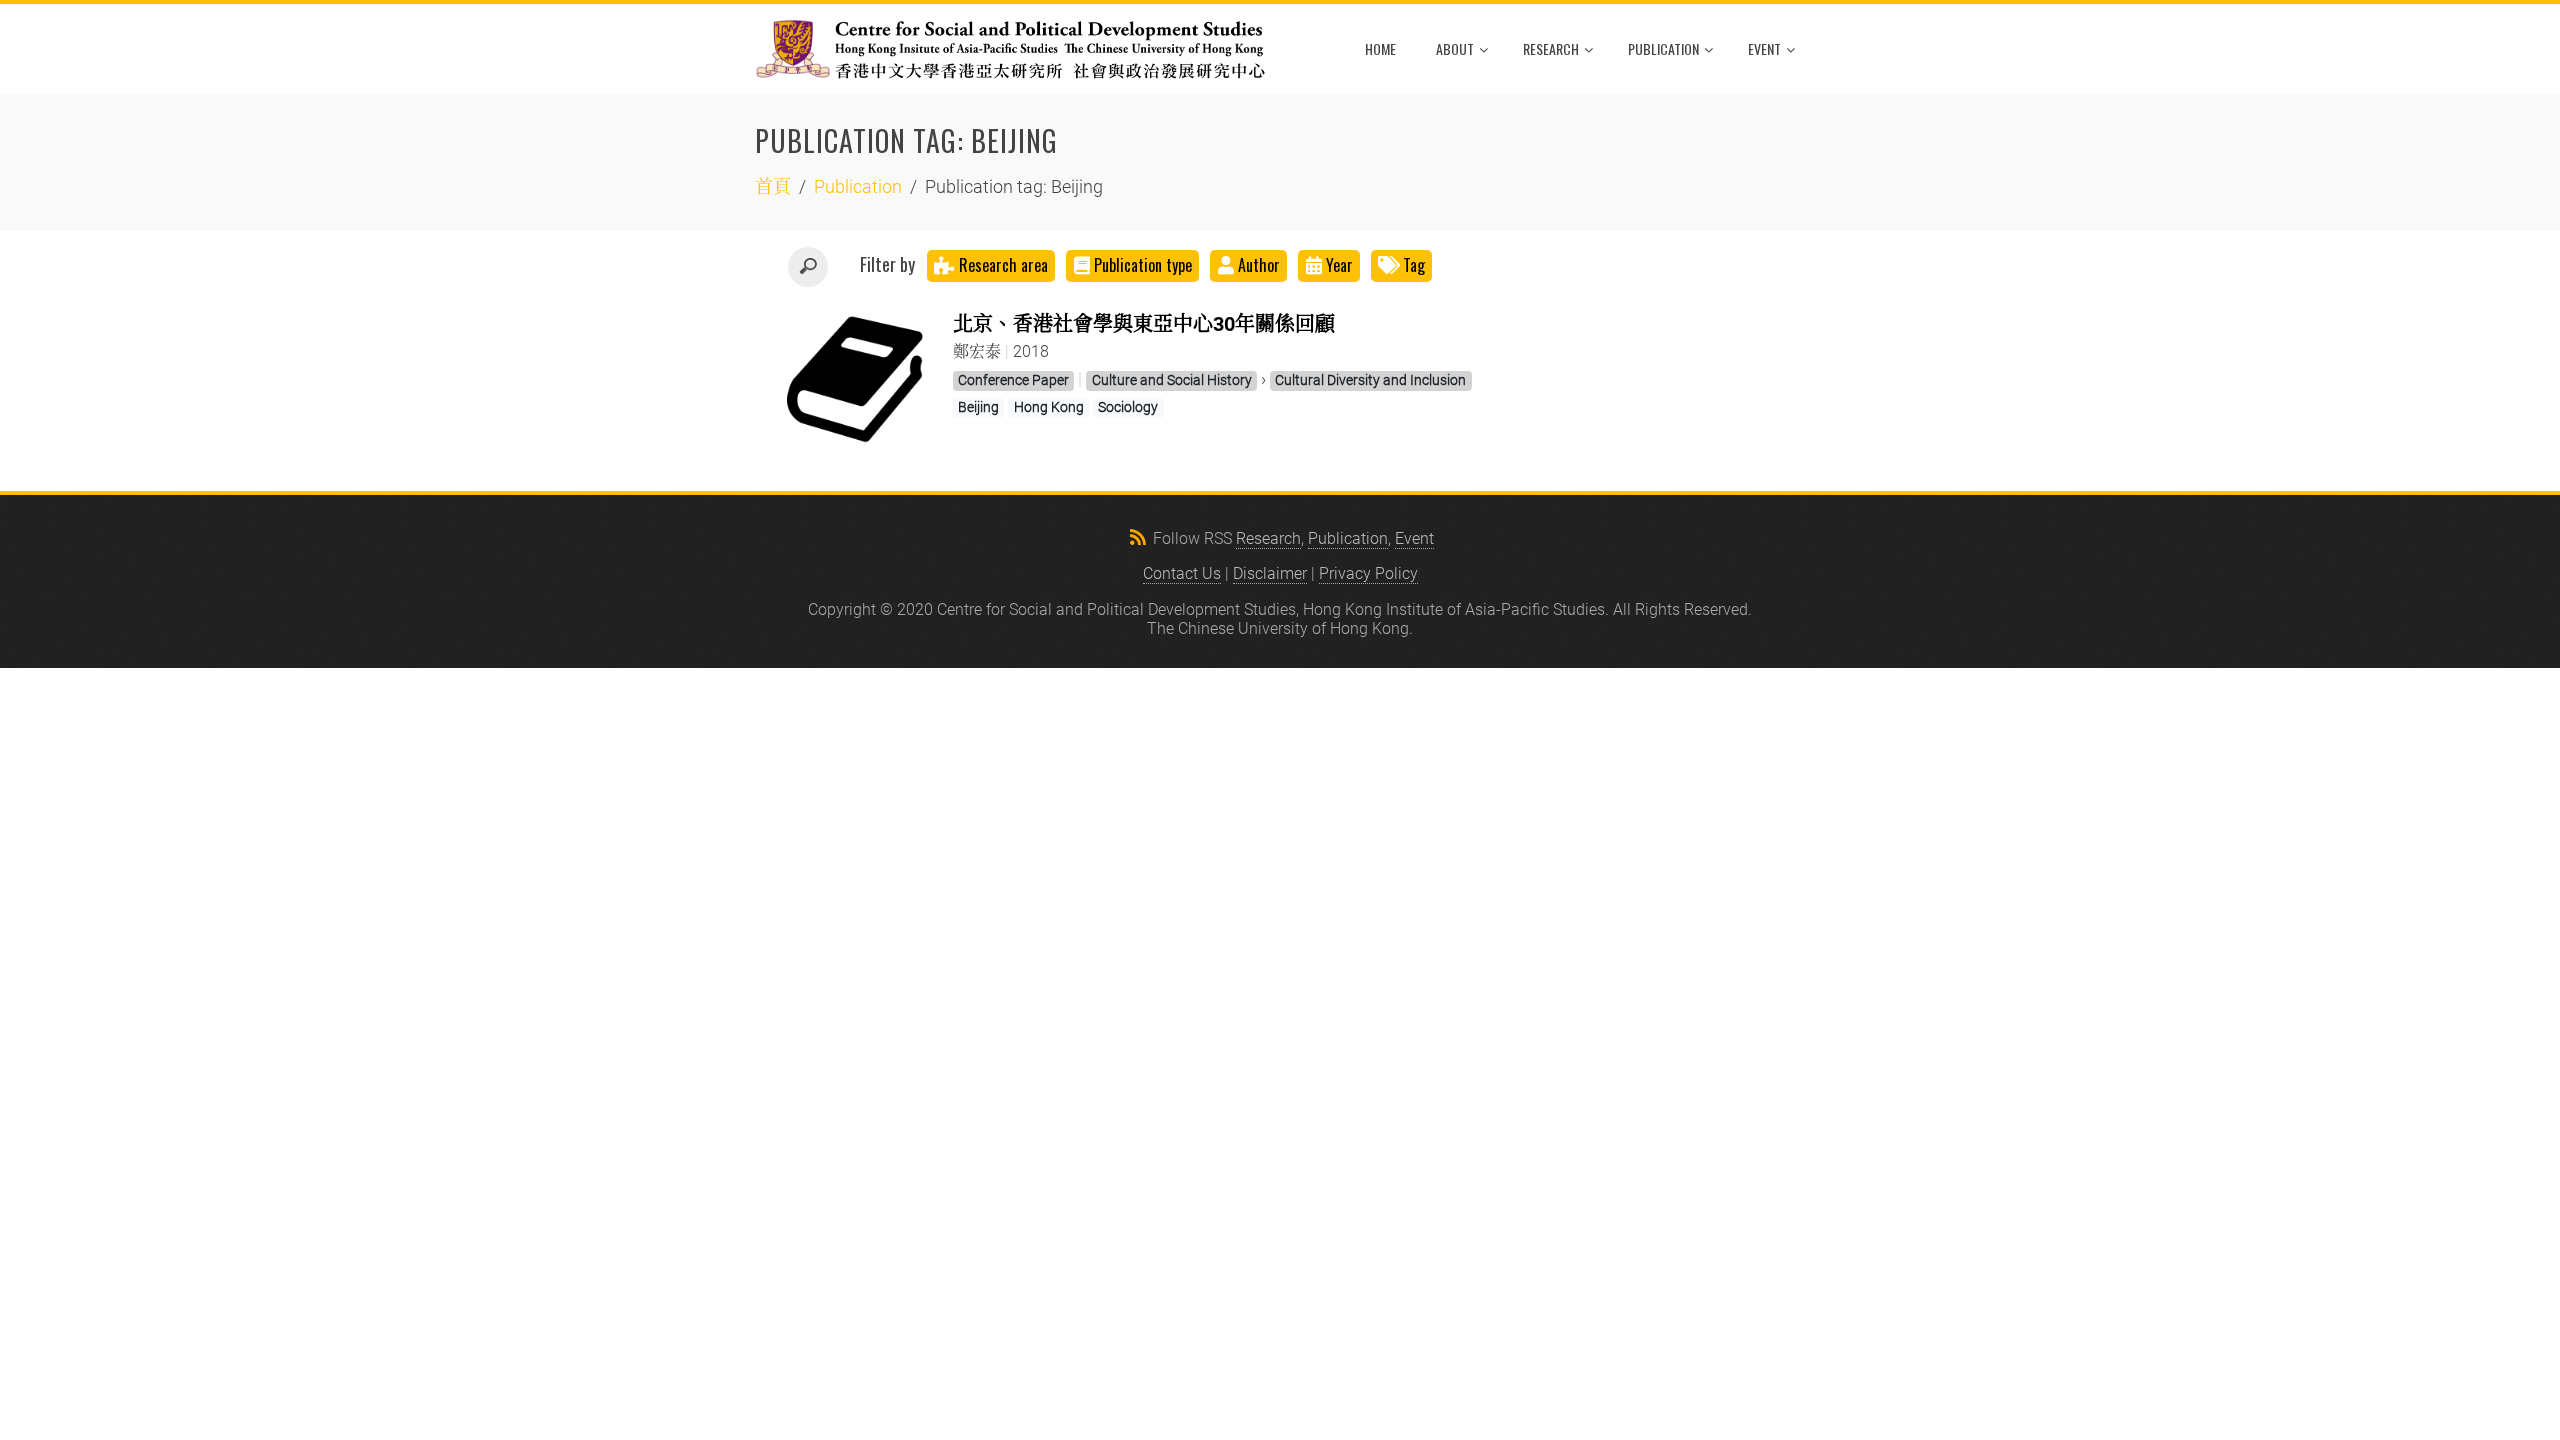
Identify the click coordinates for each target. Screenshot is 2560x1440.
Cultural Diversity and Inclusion (1370, 380)
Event (1764, 48)
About (1455, 48)
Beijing (978, 407)
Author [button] (1259, 265)
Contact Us (1182, 573)
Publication (1663, 48)
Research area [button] (1001, 265)
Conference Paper (1013, 380)
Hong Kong (1049, 407)
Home (1380, 48)
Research (1551, 48)
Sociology (1128, 407)
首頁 (773, 186)
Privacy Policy (1368, 573)
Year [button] (1339, 265)
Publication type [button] (1143, 265)
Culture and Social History (1172, 380)
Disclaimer (1270, 573)
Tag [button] (1412, 265)
